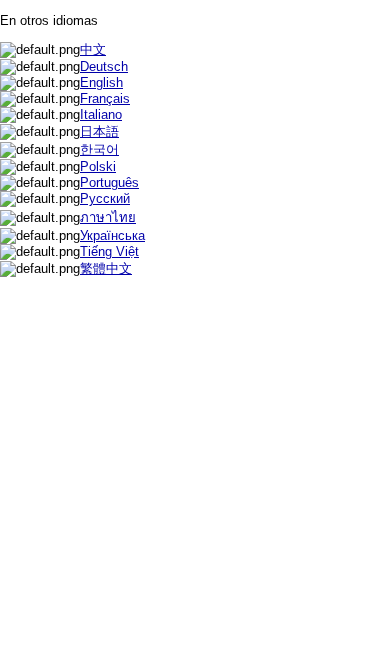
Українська (112, 235)
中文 (93, 49)
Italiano (101, 114)
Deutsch (104, 66)
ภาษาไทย (108, 217)
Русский (105, 198)
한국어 (99, 149)
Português (109, 182)
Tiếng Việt (109, 251)
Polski (98, 166)
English (101, 82)
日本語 (99, 131)
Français (105, 98)
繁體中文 (106, 268)
